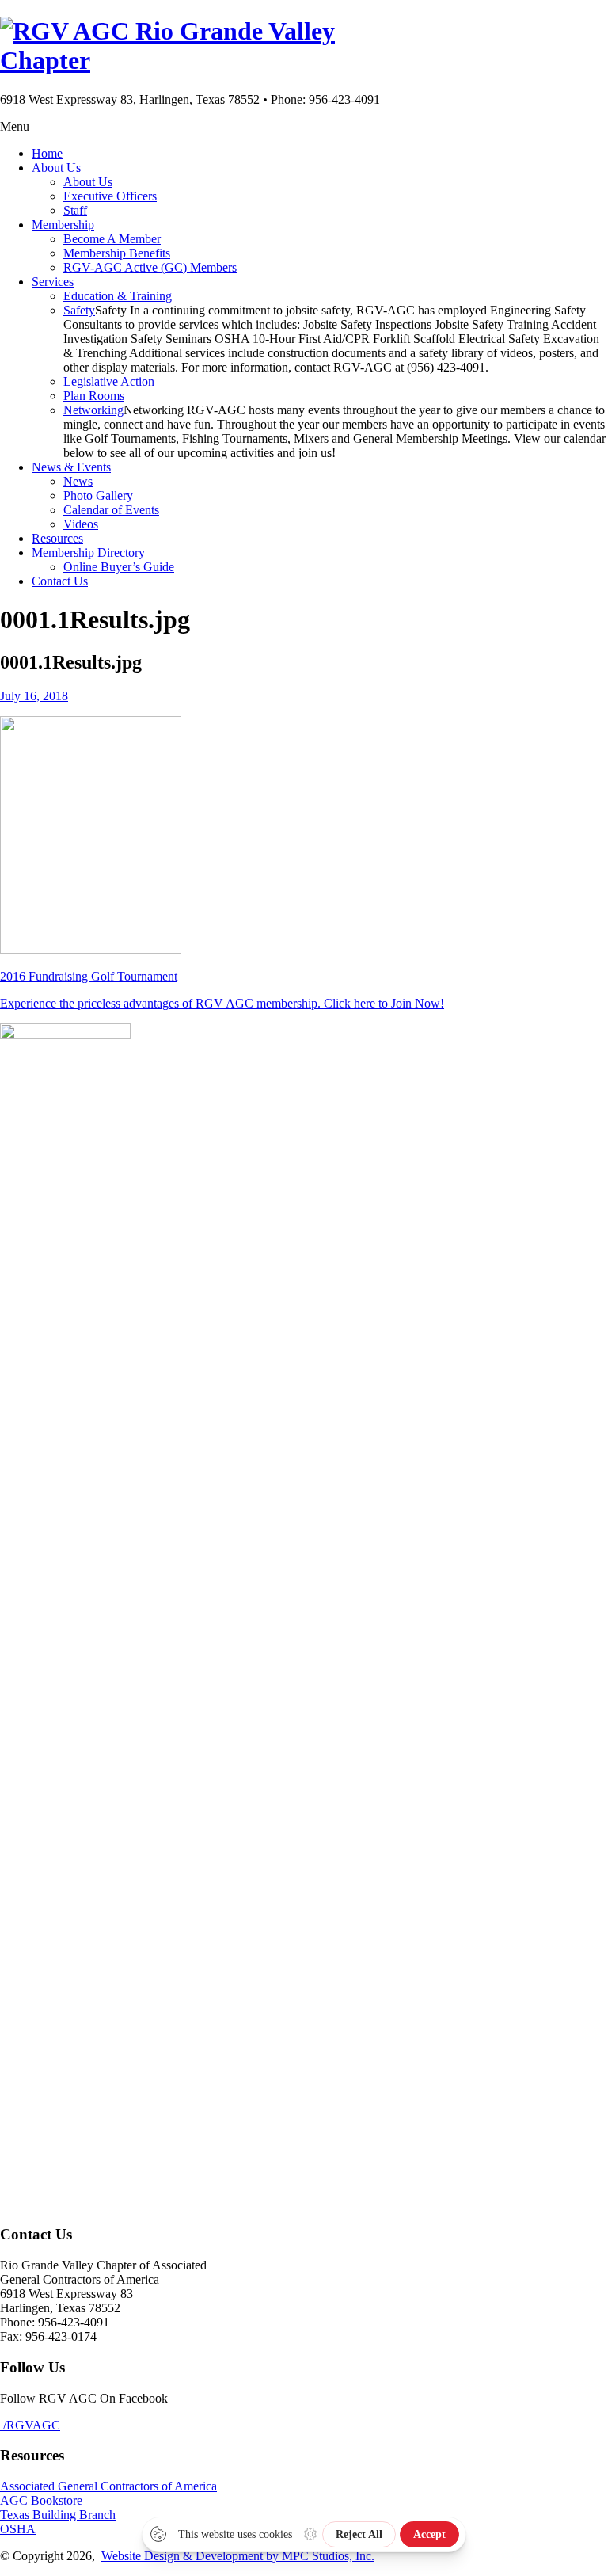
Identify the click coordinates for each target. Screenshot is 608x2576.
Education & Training (118, 296)
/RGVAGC (30, 2425)
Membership (63, 225)
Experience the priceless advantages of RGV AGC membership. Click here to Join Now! (222, 1003)
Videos (81, 524)
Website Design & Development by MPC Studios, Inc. (238, 2556)
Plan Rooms (94, 396)
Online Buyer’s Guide (119, 567)
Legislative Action (109, 381)
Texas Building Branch (58, 2515)
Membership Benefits (117, 253)
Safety (79, 310)
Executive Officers (110, 196)
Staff (75, 210)
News (78, 481)
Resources (57, 538)
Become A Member (112, 239)
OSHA (18, 2529)
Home (47, 153)
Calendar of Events (111, 510)
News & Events (71, 467)
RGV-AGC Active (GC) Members (150, 267)
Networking (93, 410)
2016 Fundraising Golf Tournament (89, 976)
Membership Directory (88, 553)
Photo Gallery (98, 495)
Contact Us (60, 581)
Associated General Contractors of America (108, 2486)
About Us (56, 168)
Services (53, 282)
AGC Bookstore (41, 2500)
